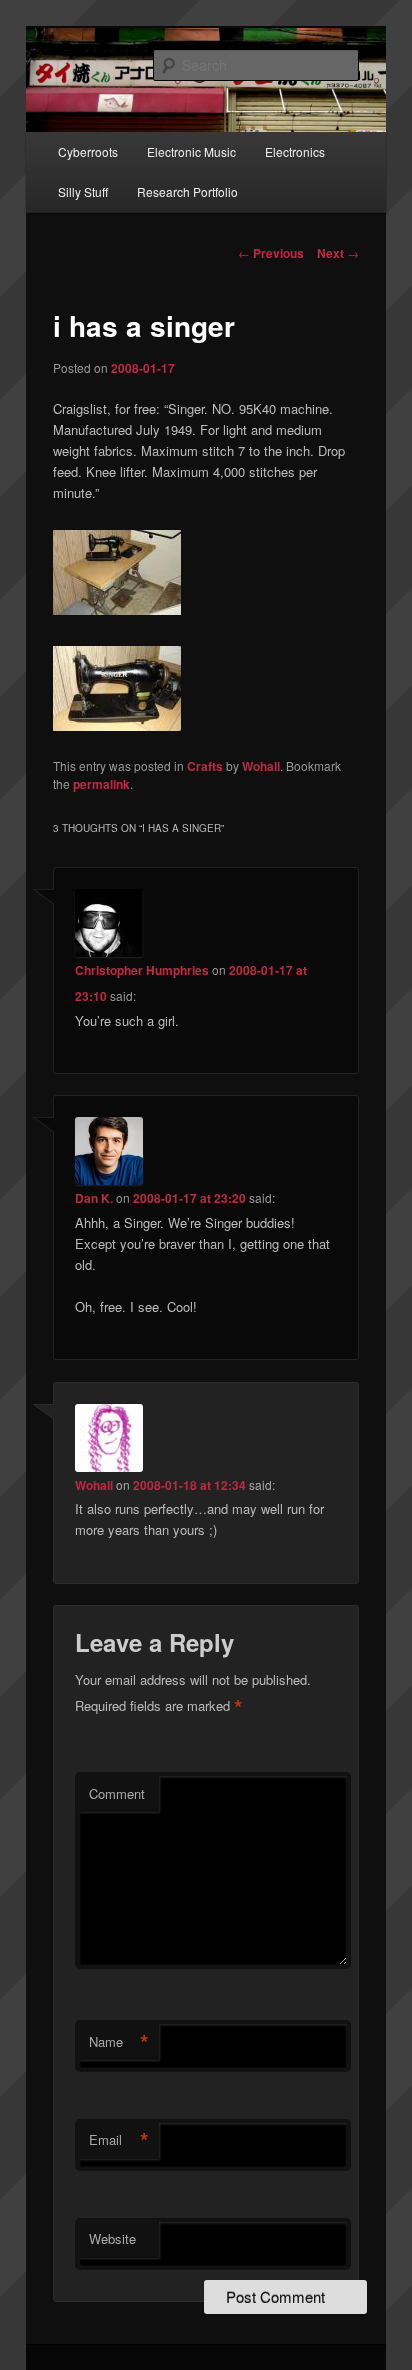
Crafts (205, 766)
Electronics (295, 151)
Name (119, 2042)
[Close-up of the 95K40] (117, 725)
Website (112, 2238)
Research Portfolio (187, 191)
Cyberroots (88, 151)
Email (119, 2140)
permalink (101, 784)
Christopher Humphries (142, 970)
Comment (117, 1793)
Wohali (261, 766)
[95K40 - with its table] (117, 609)
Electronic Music (191, 151)
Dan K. (94, 1198)
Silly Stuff (83, 191)
